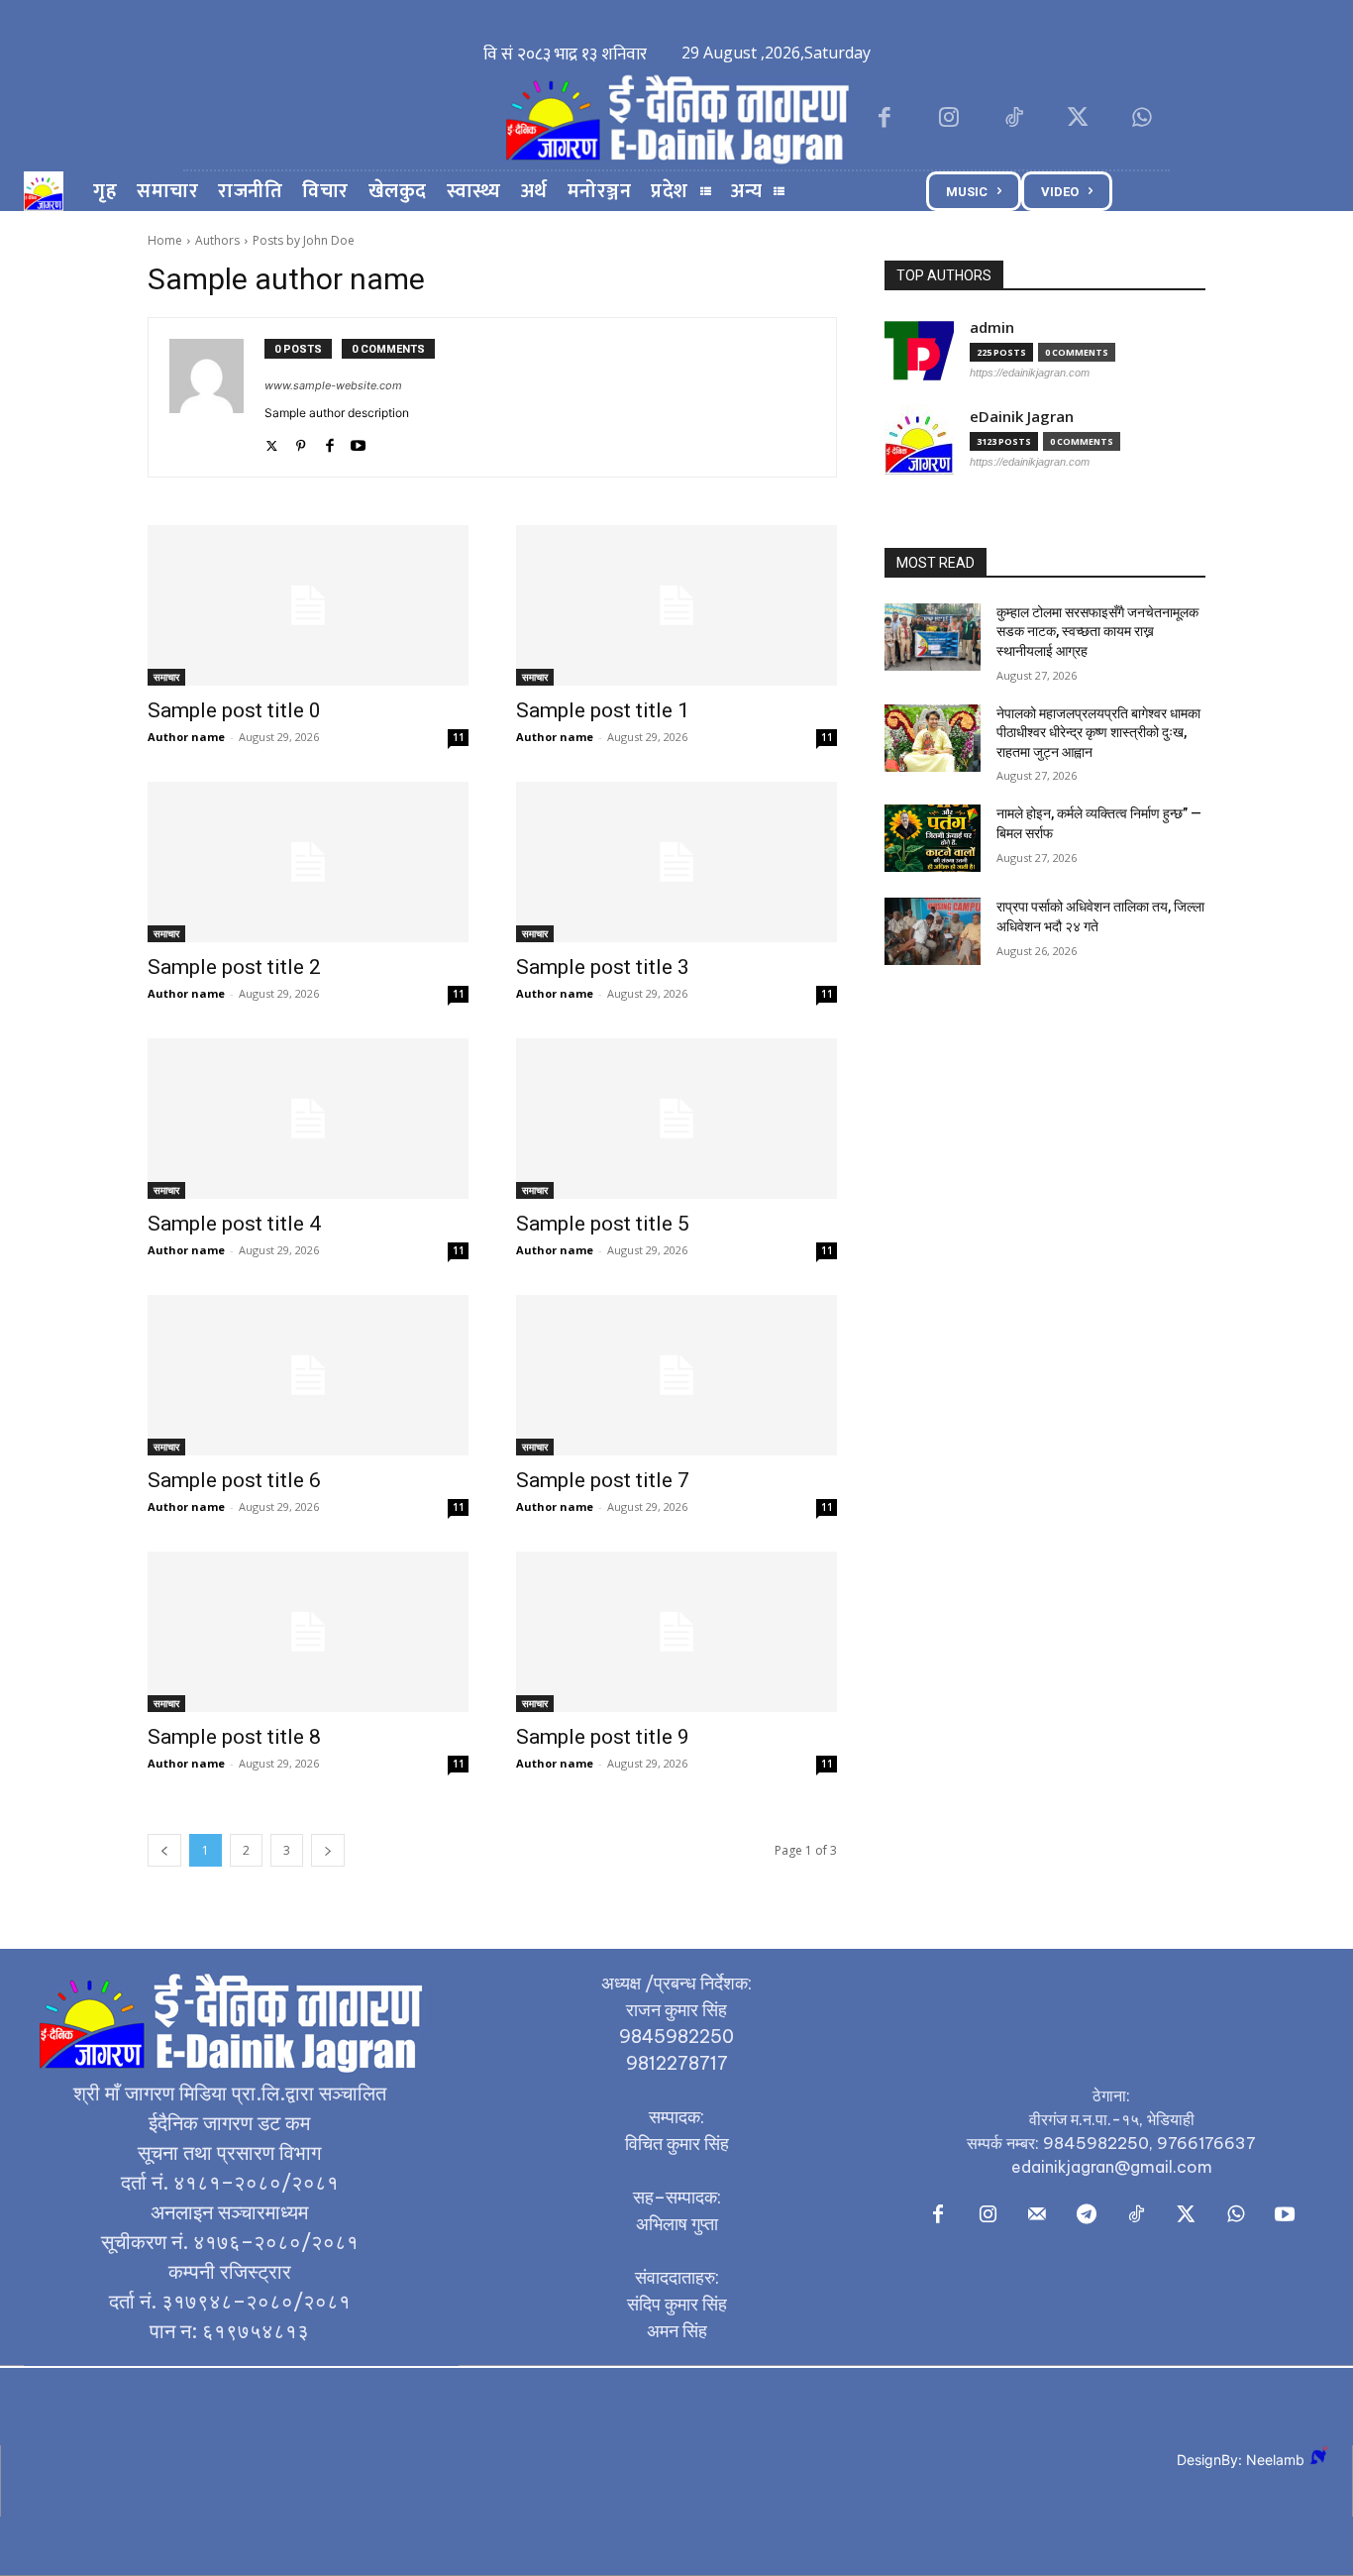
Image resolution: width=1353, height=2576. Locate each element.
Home (165, 240)
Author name (186, 737)
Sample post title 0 (234, 710)
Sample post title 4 (234, 1224)
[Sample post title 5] (676, 1119)
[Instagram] (948, 119)
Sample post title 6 (234, 1480)
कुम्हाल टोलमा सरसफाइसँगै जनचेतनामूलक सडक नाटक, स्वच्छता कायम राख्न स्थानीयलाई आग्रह (1097, 632)
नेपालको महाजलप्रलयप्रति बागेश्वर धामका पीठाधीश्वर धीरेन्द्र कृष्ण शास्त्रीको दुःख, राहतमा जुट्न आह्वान (1098, 733)
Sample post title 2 (234, 967)
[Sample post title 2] (308, 862)
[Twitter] (1078, 119)
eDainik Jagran (1022, 417)
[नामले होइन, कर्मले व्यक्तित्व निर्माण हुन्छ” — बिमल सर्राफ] (933, 838)
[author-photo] (217, 397)
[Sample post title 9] (676, 1632)
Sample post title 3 (603, 967)
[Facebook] (884, 119)
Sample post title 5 (603, 1224)
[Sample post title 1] (676, 605)
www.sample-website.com (333, 385)
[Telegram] (1087, 2215)
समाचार (166, 677)
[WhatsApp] (1143, 119)
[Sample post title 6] (308, 1375)
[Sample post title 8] (308, 1632)
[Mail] (1037, 2215)
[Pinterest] (301, 441)
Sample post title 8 (234, 1737)
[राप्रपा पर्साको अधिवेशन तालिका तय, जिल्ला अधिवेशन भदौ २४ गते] (933, 931)
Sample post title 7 (603, 1480)
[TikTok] (1013, 119)
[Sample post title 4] (308, 1119)
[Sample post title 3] (676, 862)
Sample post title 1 (603, 710)
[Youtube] (358, 441)
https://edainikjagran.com (1030, 373)
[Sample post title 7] (676, 1375)
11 (459, 737)
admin (992, 327)
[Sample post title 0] (308, 605)
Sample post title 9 (603, 1737)
